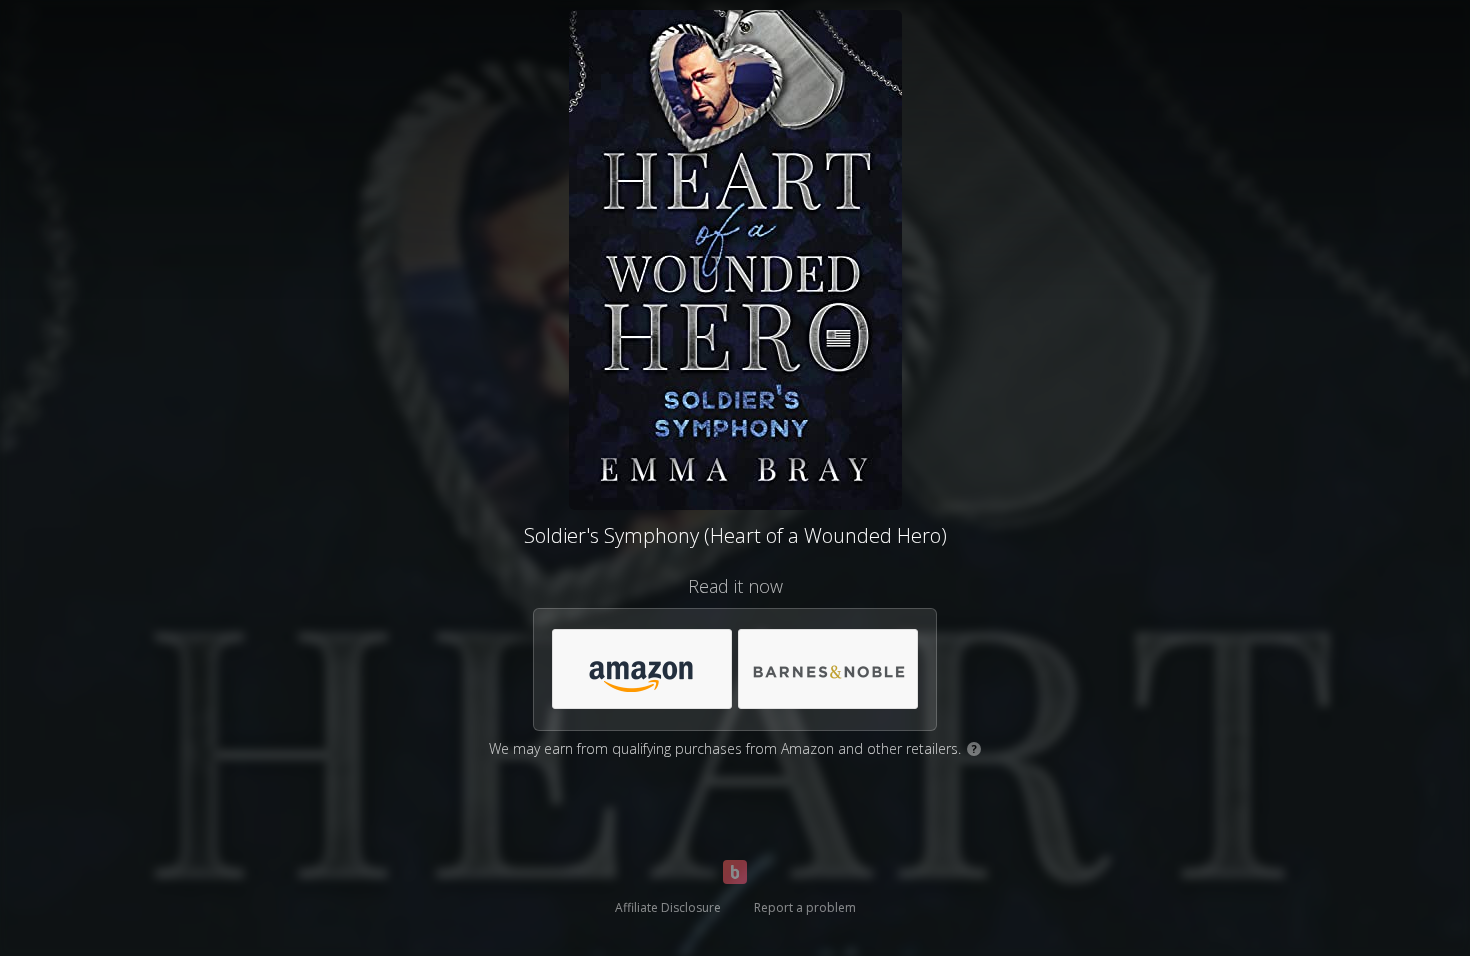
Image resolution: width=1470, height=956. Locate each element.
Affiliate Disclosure (668, 907)
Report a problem (805, 907)
